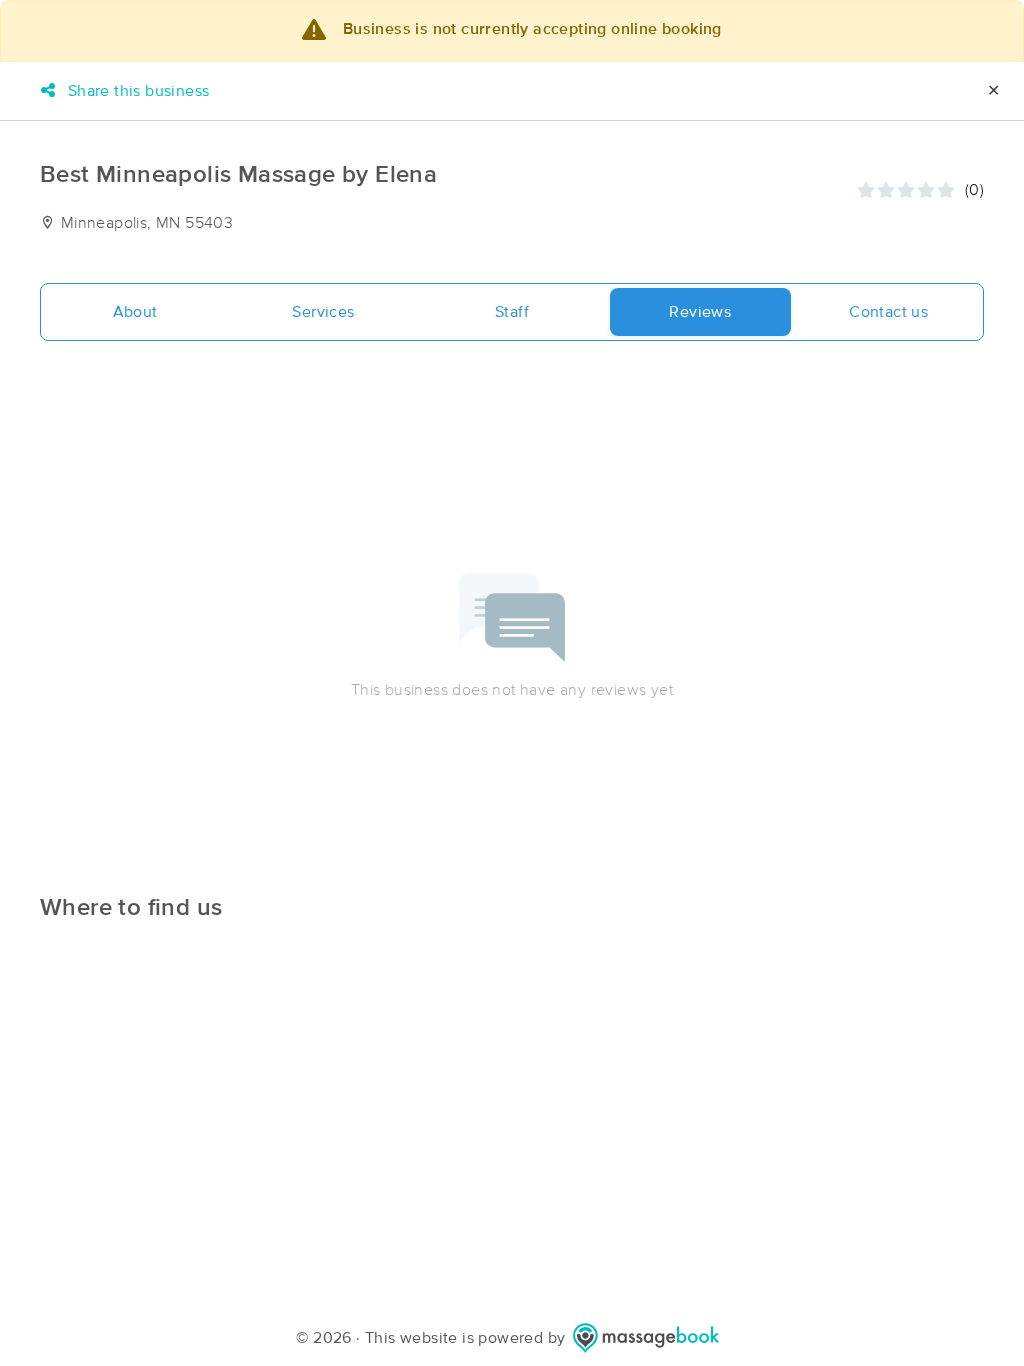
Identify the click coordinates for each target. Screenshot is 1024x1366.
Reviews (700, 312)
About (135, 312)
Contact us (888, 312)
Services (323, 312)
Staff (512, 312)
